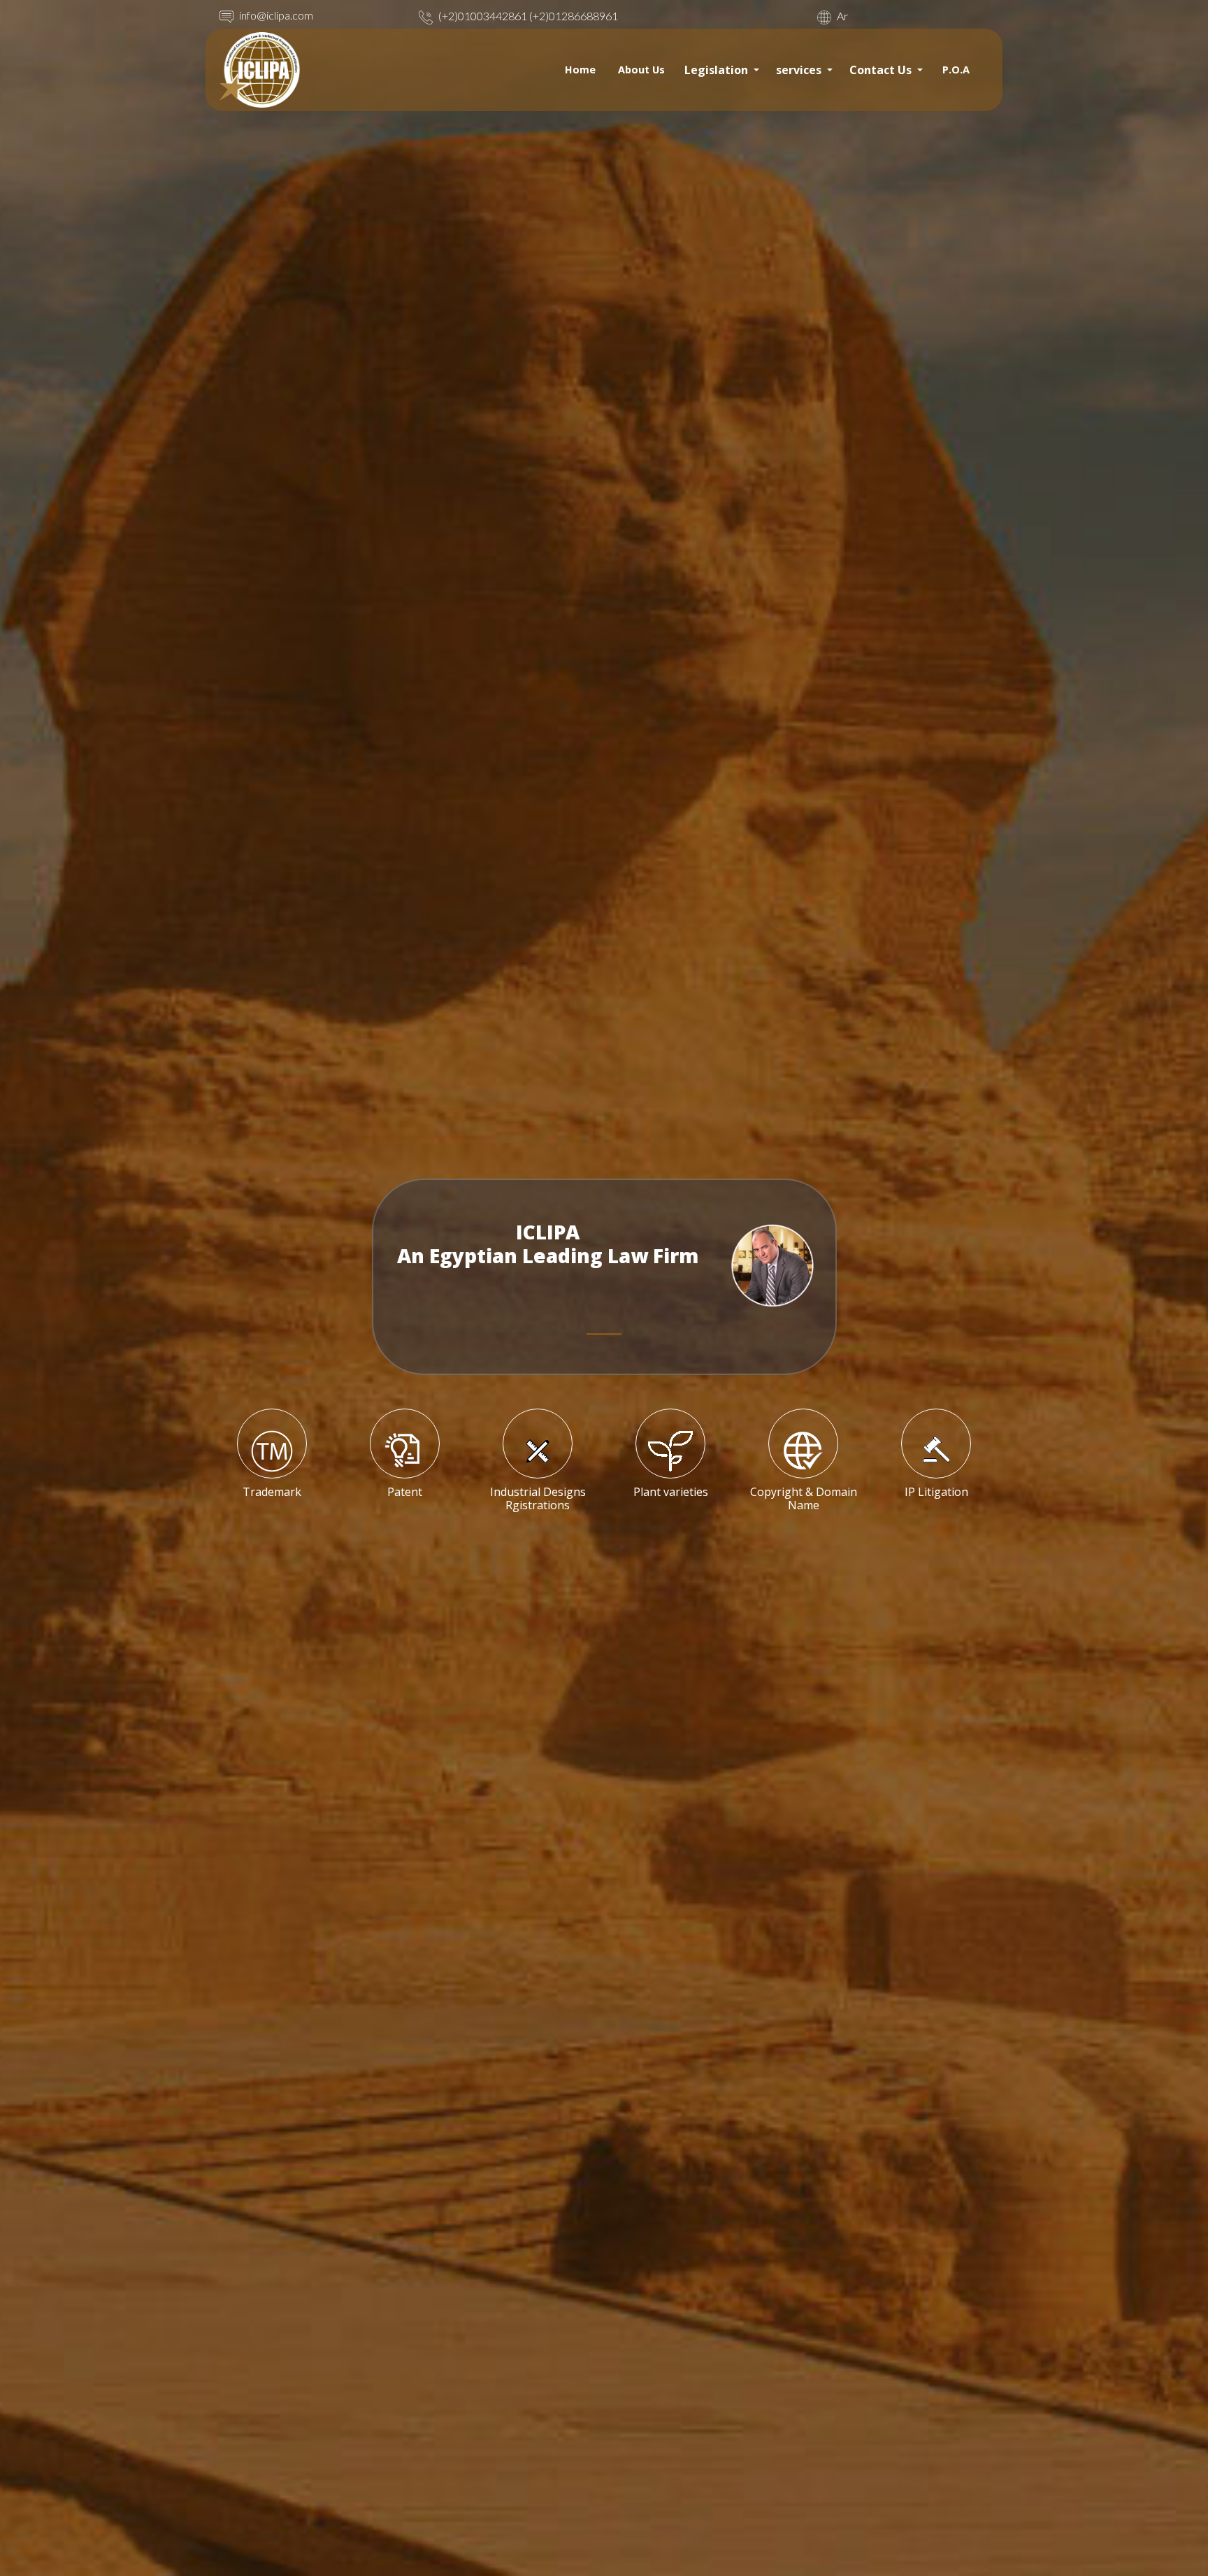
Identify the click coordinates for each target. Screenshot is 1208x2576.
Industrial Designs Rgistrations (538, 1498)
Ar (841, 16)
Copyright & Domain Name (804, 1498)
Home (580, 70)
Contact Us (882, 70)
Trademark (272, 1492)
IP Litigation (936, 1492)
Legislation (718, 70)
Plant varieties (671, 1492)
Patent (405, 1492)
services (800, 70)
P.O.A (956, 70)
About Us (641, 70)
